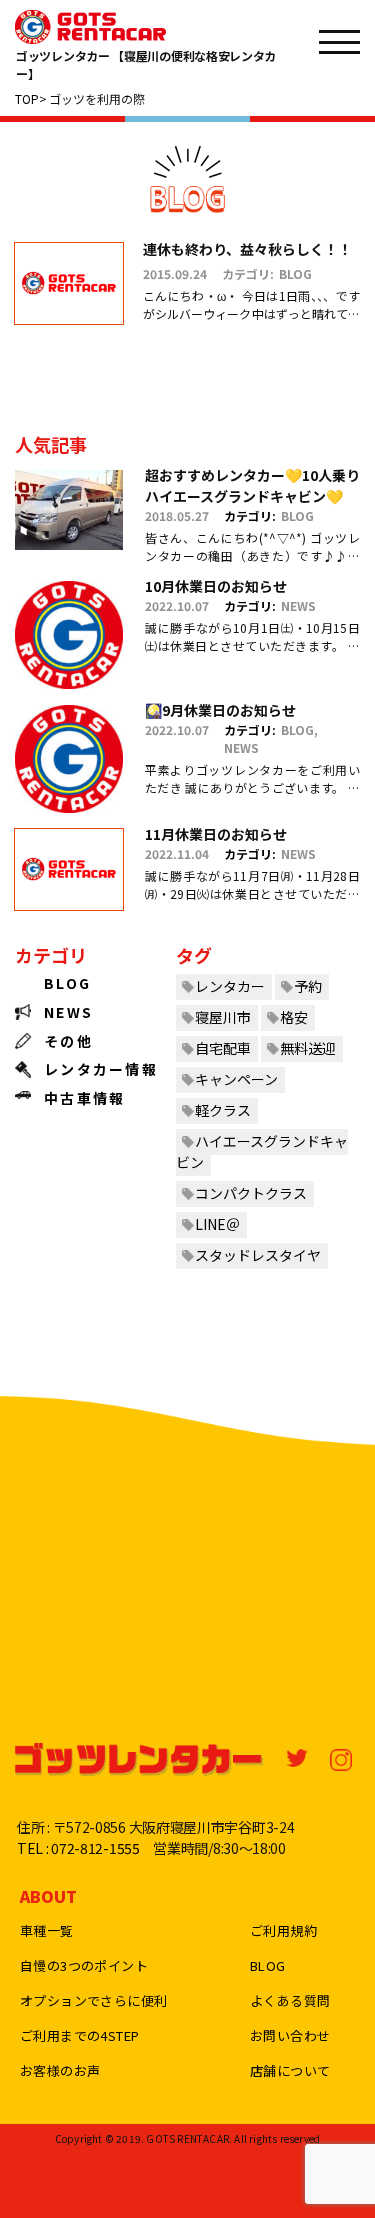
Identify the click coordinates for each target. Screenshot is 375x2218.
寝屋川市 (223, 1017)
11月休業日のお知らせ (216, 834)
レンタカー (230, 986)
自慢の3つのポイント (84, 1965)
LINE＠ (217, 1224)
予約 (308, 986)
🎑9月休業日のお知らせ (220, 710)
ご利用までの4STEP (79, 2035)
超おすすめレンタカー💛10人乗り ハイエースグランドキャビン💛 (252, 485)
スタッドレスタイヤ (258, 1255)
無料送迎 (308, 1048)
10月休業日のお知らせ (216, 586)
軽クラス (223, 1110)
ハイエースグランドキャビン (262, 1151)
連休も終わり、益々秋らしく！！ (247, 249)
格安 (294, 1017)
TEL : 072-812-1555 (78, 1848)
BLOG (295, 273)
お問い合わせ (290, 2035)
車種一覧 (47, 1930)
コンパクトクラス (251, 1193)
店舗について (290, 2070)
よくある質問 (290, 2000)
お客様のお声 (60, 2070)
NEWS (298, 605)
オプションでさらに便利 (93, 2000)
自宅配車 (223, 1048)
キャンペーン (236, 1079)
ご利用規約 (283, 1930)
